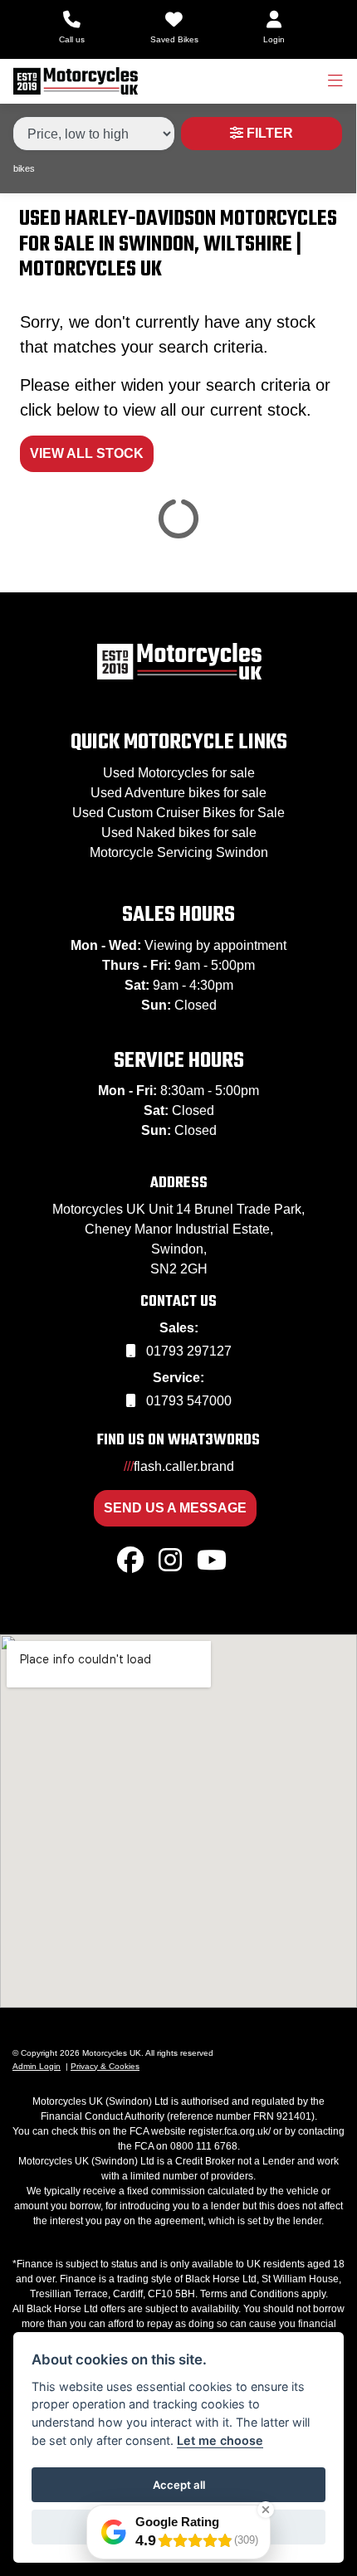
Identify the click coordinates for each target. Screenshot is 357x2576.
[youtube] (212, 1561)
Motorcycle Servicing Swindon (179, 852)
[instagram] (170, 1561)
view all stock (87, 453)
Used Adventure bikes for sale (178, 793)
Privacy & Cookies (105, 2066)
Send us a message (175, 1508)
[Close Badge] (266, 2510)
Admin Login (37, 2066)
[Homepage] (76, 81)
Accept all (179, 2485)
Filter (268, 133)
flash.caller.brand (179, 1466)
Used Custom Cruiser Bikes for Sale (178, 813)
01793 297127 (187, 1351)
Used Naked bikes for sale (179, 833)
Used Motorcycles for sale (179, 773)
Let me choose (220, 2440)
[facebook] (130, 1561)
